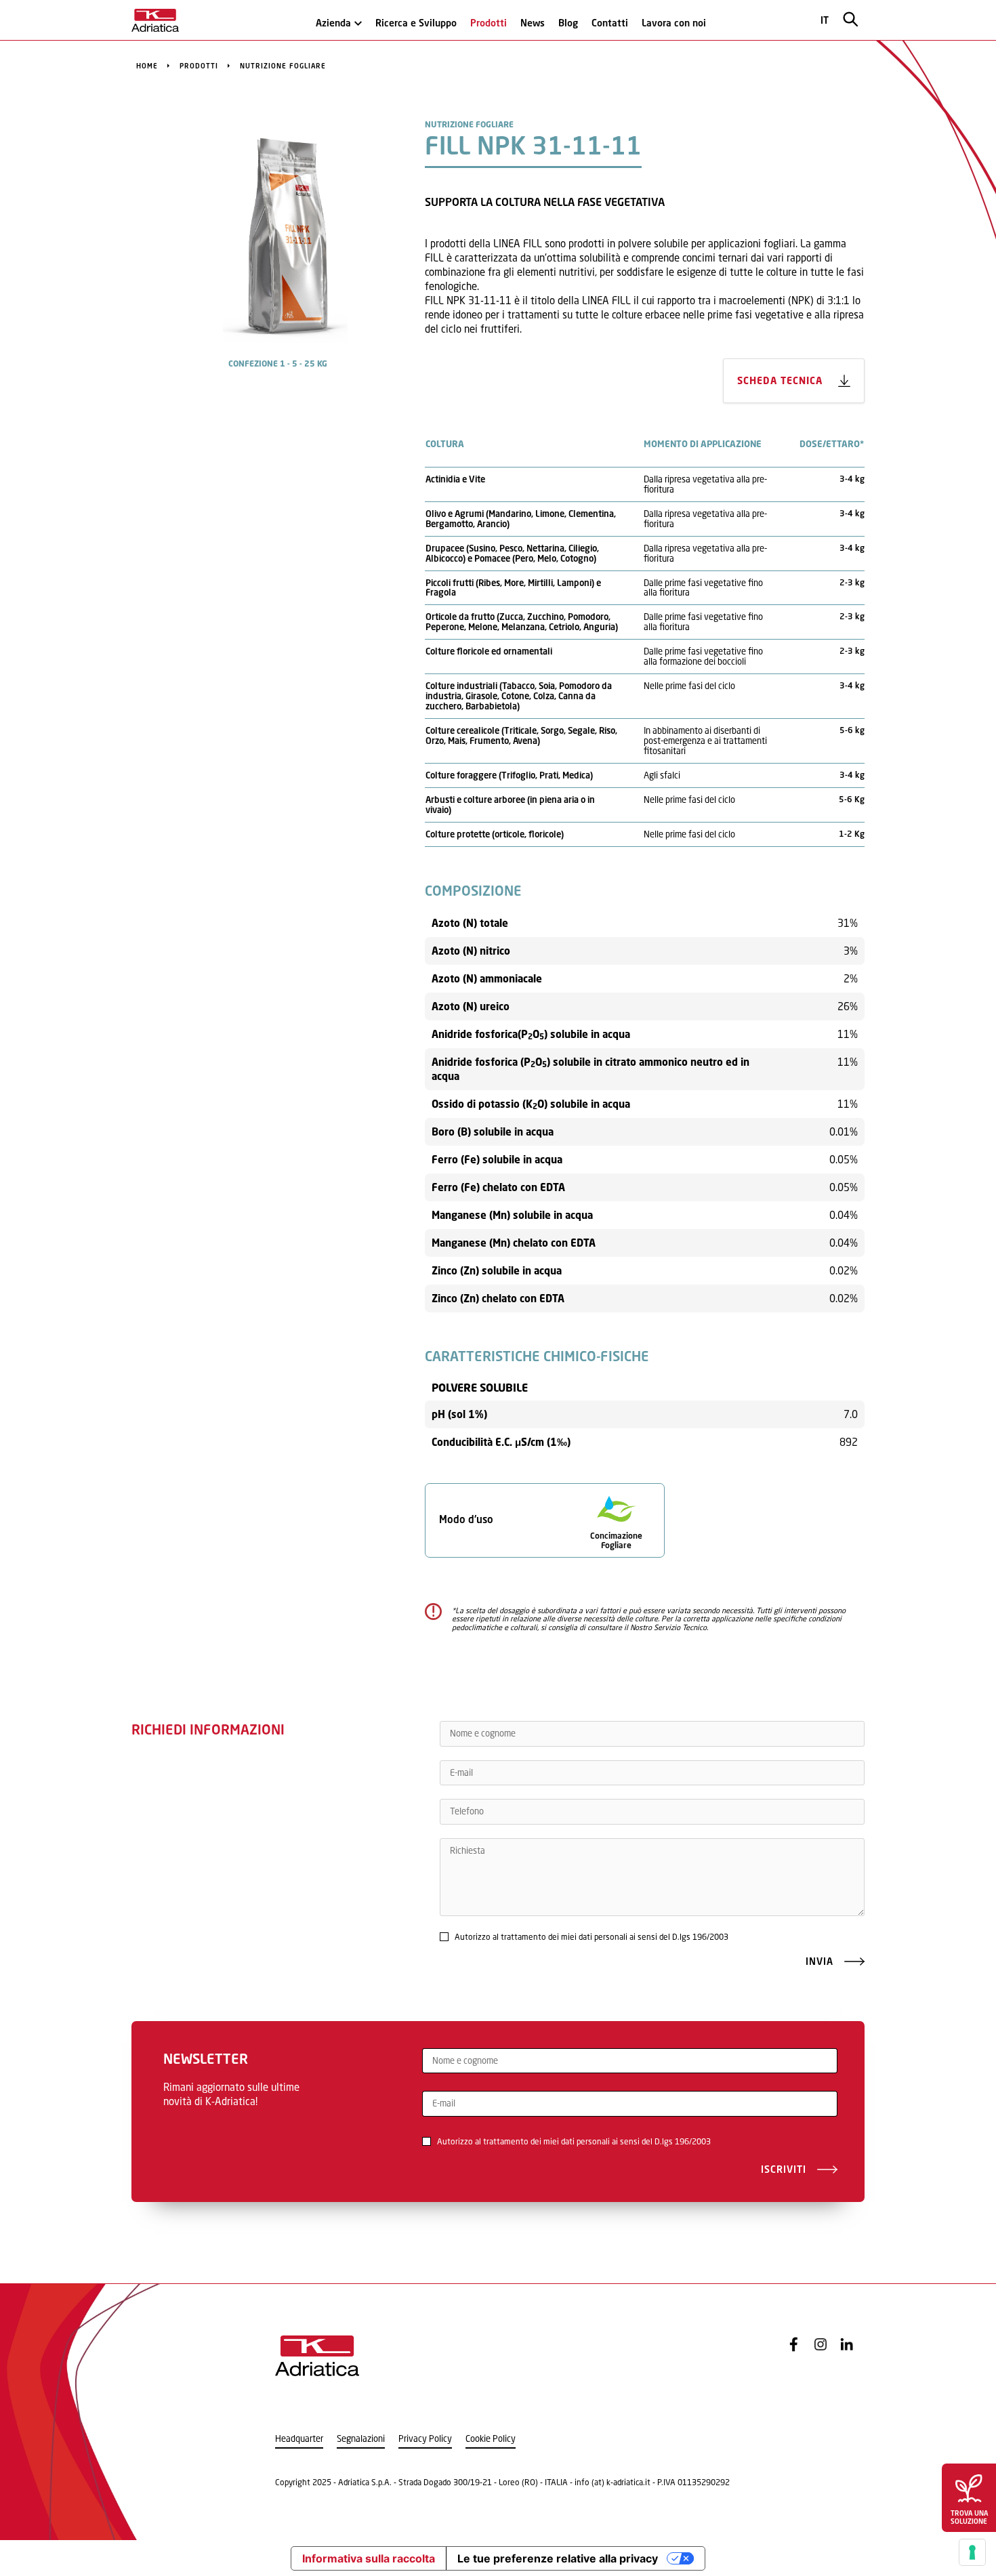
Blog (568, 23)
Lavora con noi (674, 23)
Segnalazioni (361, 2439)
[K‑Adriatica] (155, 20)
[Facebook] (794, 2344)
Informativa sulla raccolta (369, 2558)
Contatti (610, 23)
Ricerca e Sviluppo (416, 23)
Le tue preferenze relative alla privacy (558, 2558)
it (825, 20)
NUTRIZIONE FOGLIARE (283, 66)
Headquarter (299, 2439)
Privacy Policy (425, 2439)
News (533, 23)
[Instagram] (821, 2344)
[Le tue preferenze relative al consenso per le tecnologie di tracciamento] (972, 2552)
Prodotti (489, 23)
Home (147, 66)
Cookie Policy (491, 2439)
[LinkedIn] (847, 2344)
